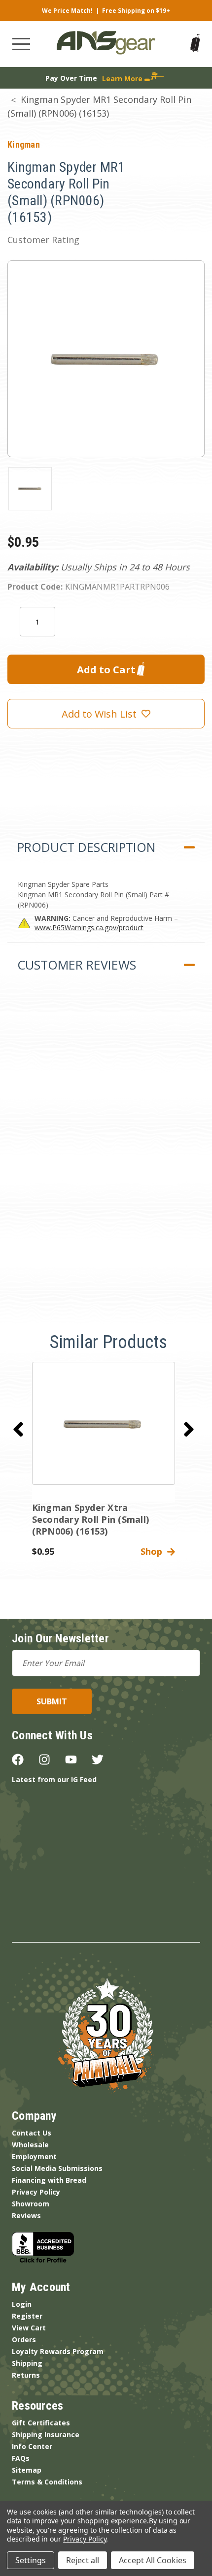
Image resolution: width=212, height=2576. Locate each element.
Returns (26, 2375)
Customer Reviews (77, 965)
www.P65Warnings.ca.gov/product (89, 927)
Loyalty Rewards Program (58, 2351)
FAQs (21, 2458)
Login (22, 2304)
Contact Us (32, 2133)
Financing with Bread (49, 2180)
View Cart (29, 2328)
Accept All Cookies (153, 2560)
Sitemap (27, 2470)
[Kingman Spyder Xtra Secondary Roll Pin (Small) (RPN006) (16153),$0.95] (104, 1423)
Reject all (83, 2560)
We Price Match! (67, 11)
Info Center (32, 2446)
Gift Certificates (41, 2423)
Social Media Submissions (57, 2168)
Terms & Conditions (47, 2482)
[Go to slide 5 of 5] (18, 1429)
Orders (24, 2340)
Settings (31, 2560)
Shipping (27, 2363)
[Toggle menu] (21, 44)
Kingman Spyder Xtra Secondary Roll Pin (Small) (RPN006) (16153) (91, 1519)
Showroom (31, 2204)
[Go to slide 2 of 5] (189, 1429)
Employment (34, 2156)
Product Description (86, 847)
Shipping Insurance (46, 2435)
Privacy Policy (36, 2192)
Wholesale (30, 2145)
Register (27, 2316)
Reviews (26, 2215)
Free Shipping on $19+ (136, 11)
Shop (154, 1551)
